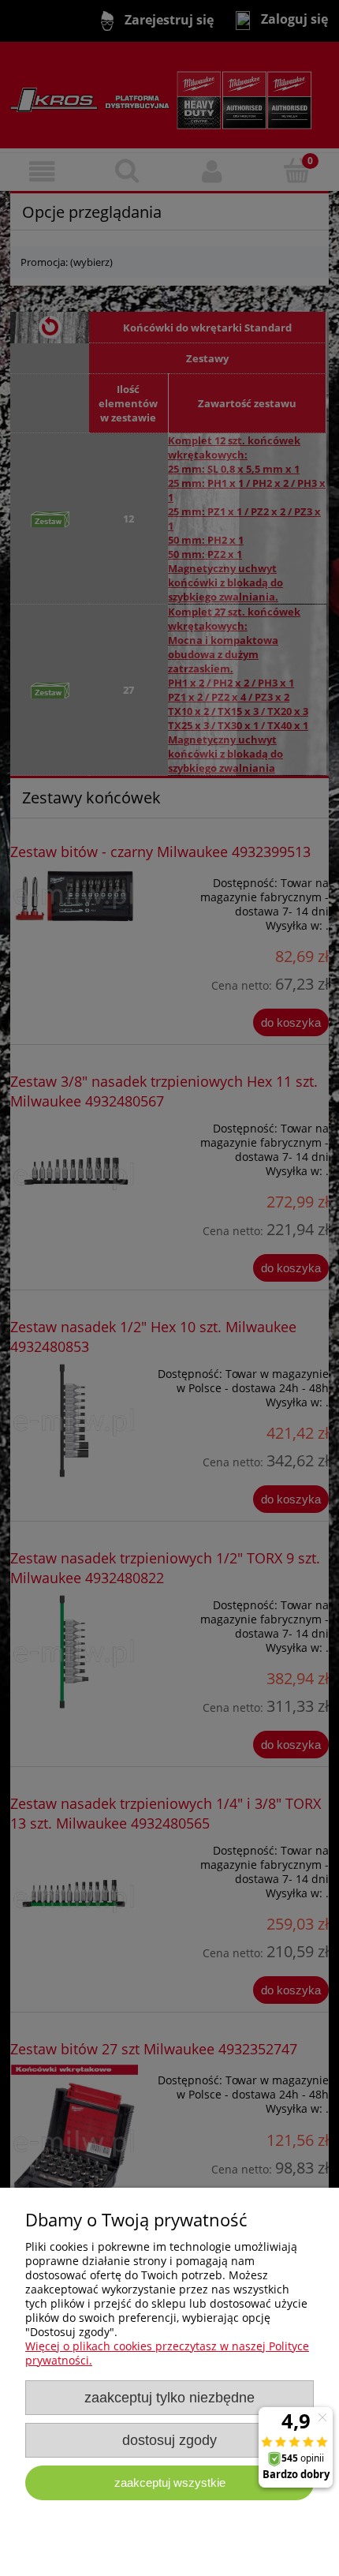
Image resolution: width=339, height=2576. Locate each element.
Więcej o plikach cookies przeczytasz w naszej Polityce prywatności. (167, 2353)
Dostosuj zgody (169, 2440)
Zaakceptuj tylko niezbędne (169, 2398)
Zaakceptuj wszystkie (170, 2482)
